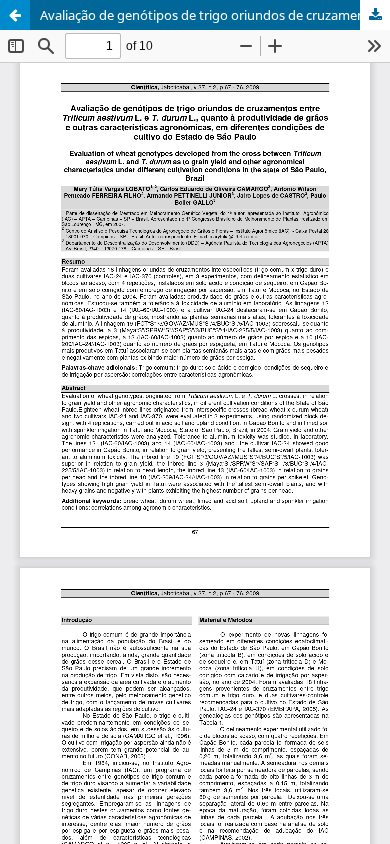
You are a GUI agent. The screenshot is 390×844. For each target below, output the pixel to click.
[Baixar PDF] (375, 15)
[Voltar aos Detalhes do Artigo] (15, 15)
